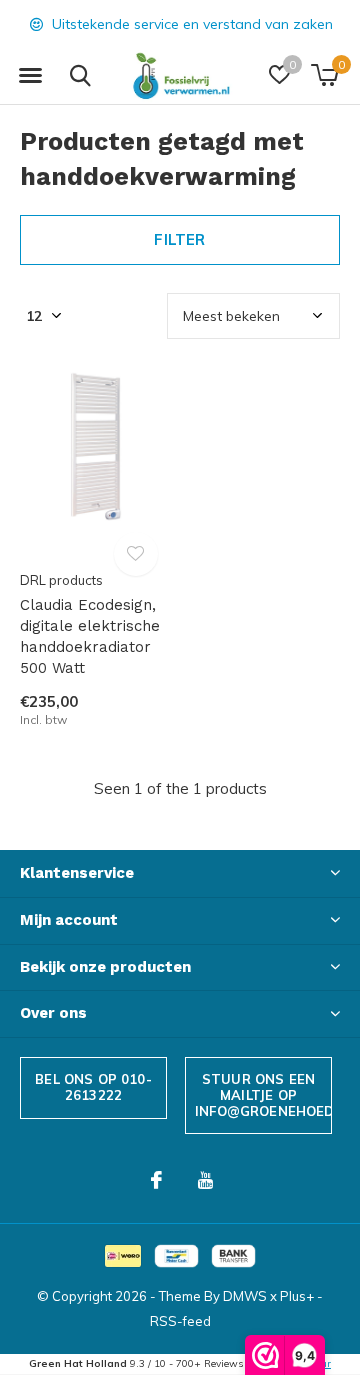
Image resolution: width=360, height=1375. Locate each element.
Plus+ (297, 1296)
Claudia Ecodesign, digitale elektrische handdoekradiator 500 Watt (90, 636)
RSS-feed (180, 1321)
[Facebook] (156, 1180)
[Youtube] (205, 1180)
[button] (30, 76)
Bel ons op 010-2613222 (93, 1087)
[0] (324, 75)
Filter (179, 239)
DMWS (245, 1296)
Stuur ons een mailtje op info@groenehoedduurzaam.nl (263, 1094)
